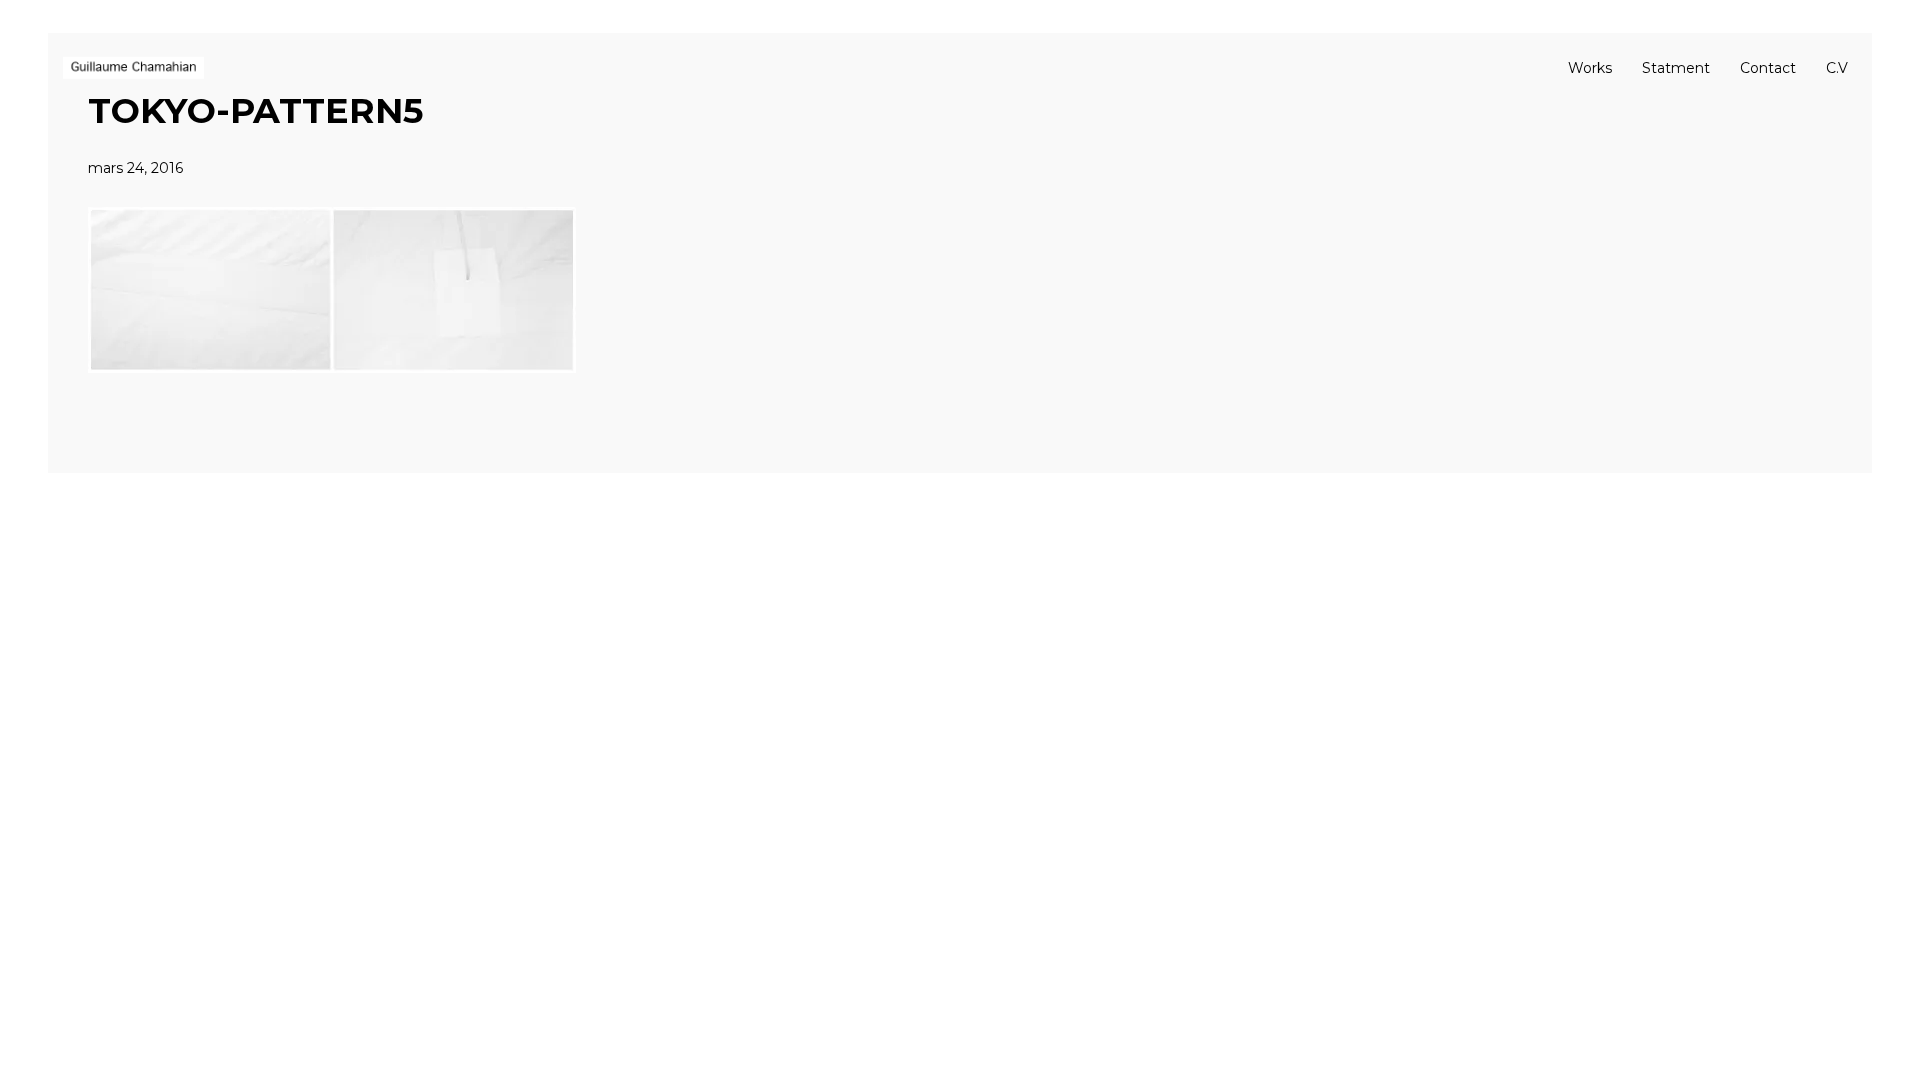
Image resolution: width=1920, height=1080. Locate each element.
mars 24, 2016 (135, 168)
